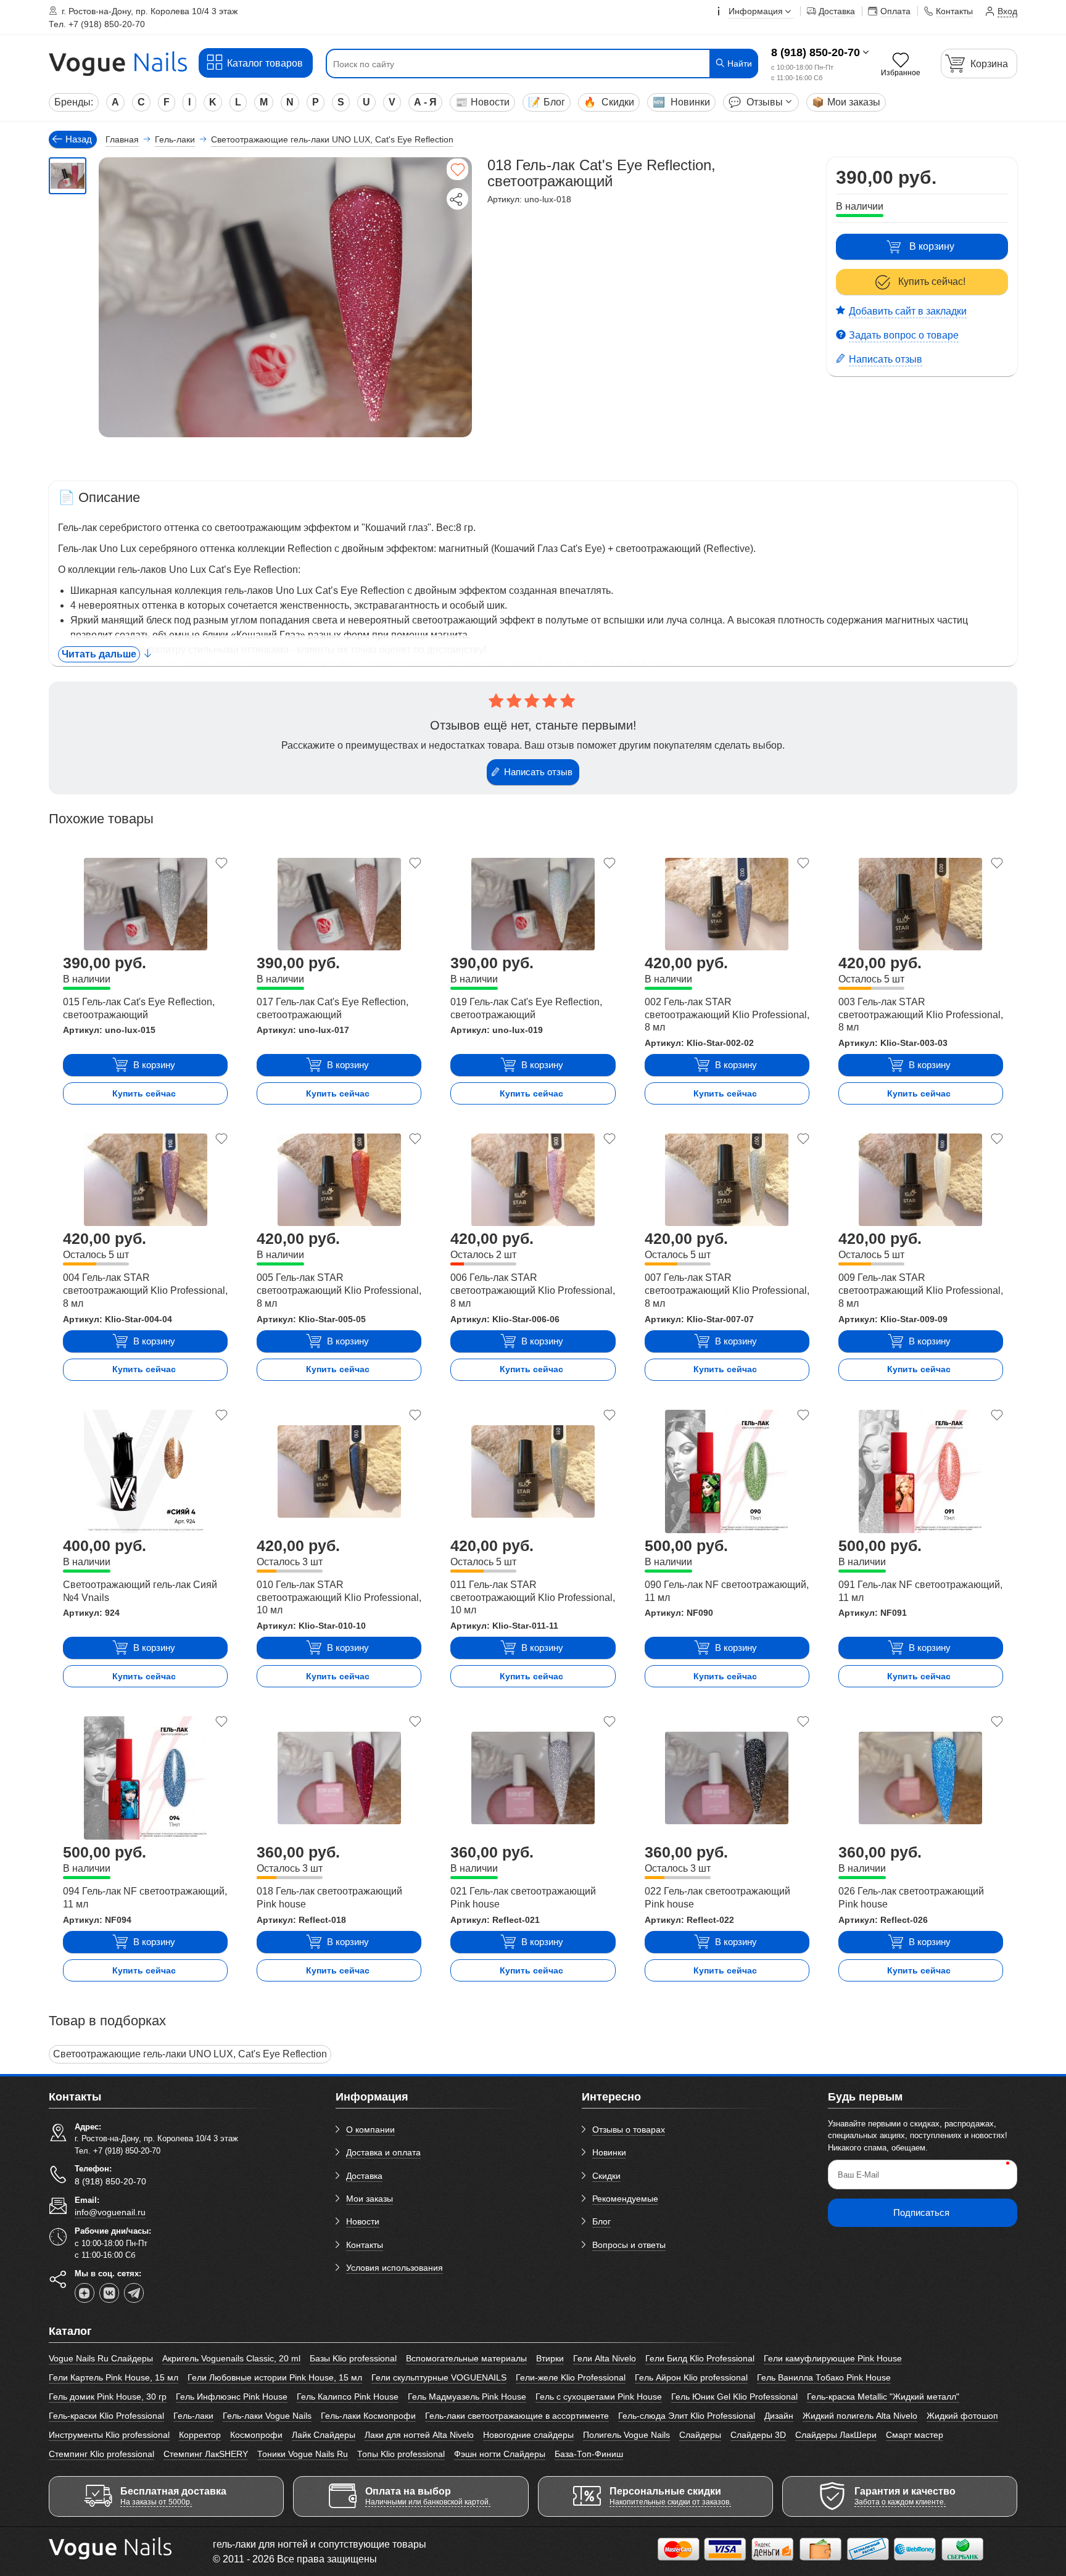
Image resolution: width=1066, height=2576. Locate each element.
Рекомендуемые (625, 2199)
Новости (482, 102)
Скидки (609, 102)
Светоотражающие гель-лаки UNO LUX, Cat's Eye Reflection (190, 2054)
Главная (122, 139)
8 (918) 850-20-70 (816, 52)
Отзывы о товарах (629, 2130)
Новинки (681, 102)
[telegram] (134, 2293)
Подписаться (921, 2212)
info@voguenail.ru (110, 2212)
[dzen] (85, 2293)
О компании (370, 2130)
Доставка (364, 2176)
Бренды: (74, 102)
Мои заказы (846, 102)
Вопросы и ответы (629, 2245)
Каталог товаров (265, 63)
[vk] (109, 2293)
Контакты (365, 2245)
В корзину (932, 246)
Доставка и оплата (383, 2152)
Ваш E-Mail (858, 2175)
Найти (738, 64)
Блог (547, 102)
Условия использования (395, 2268)
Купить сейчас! (932, 282)
